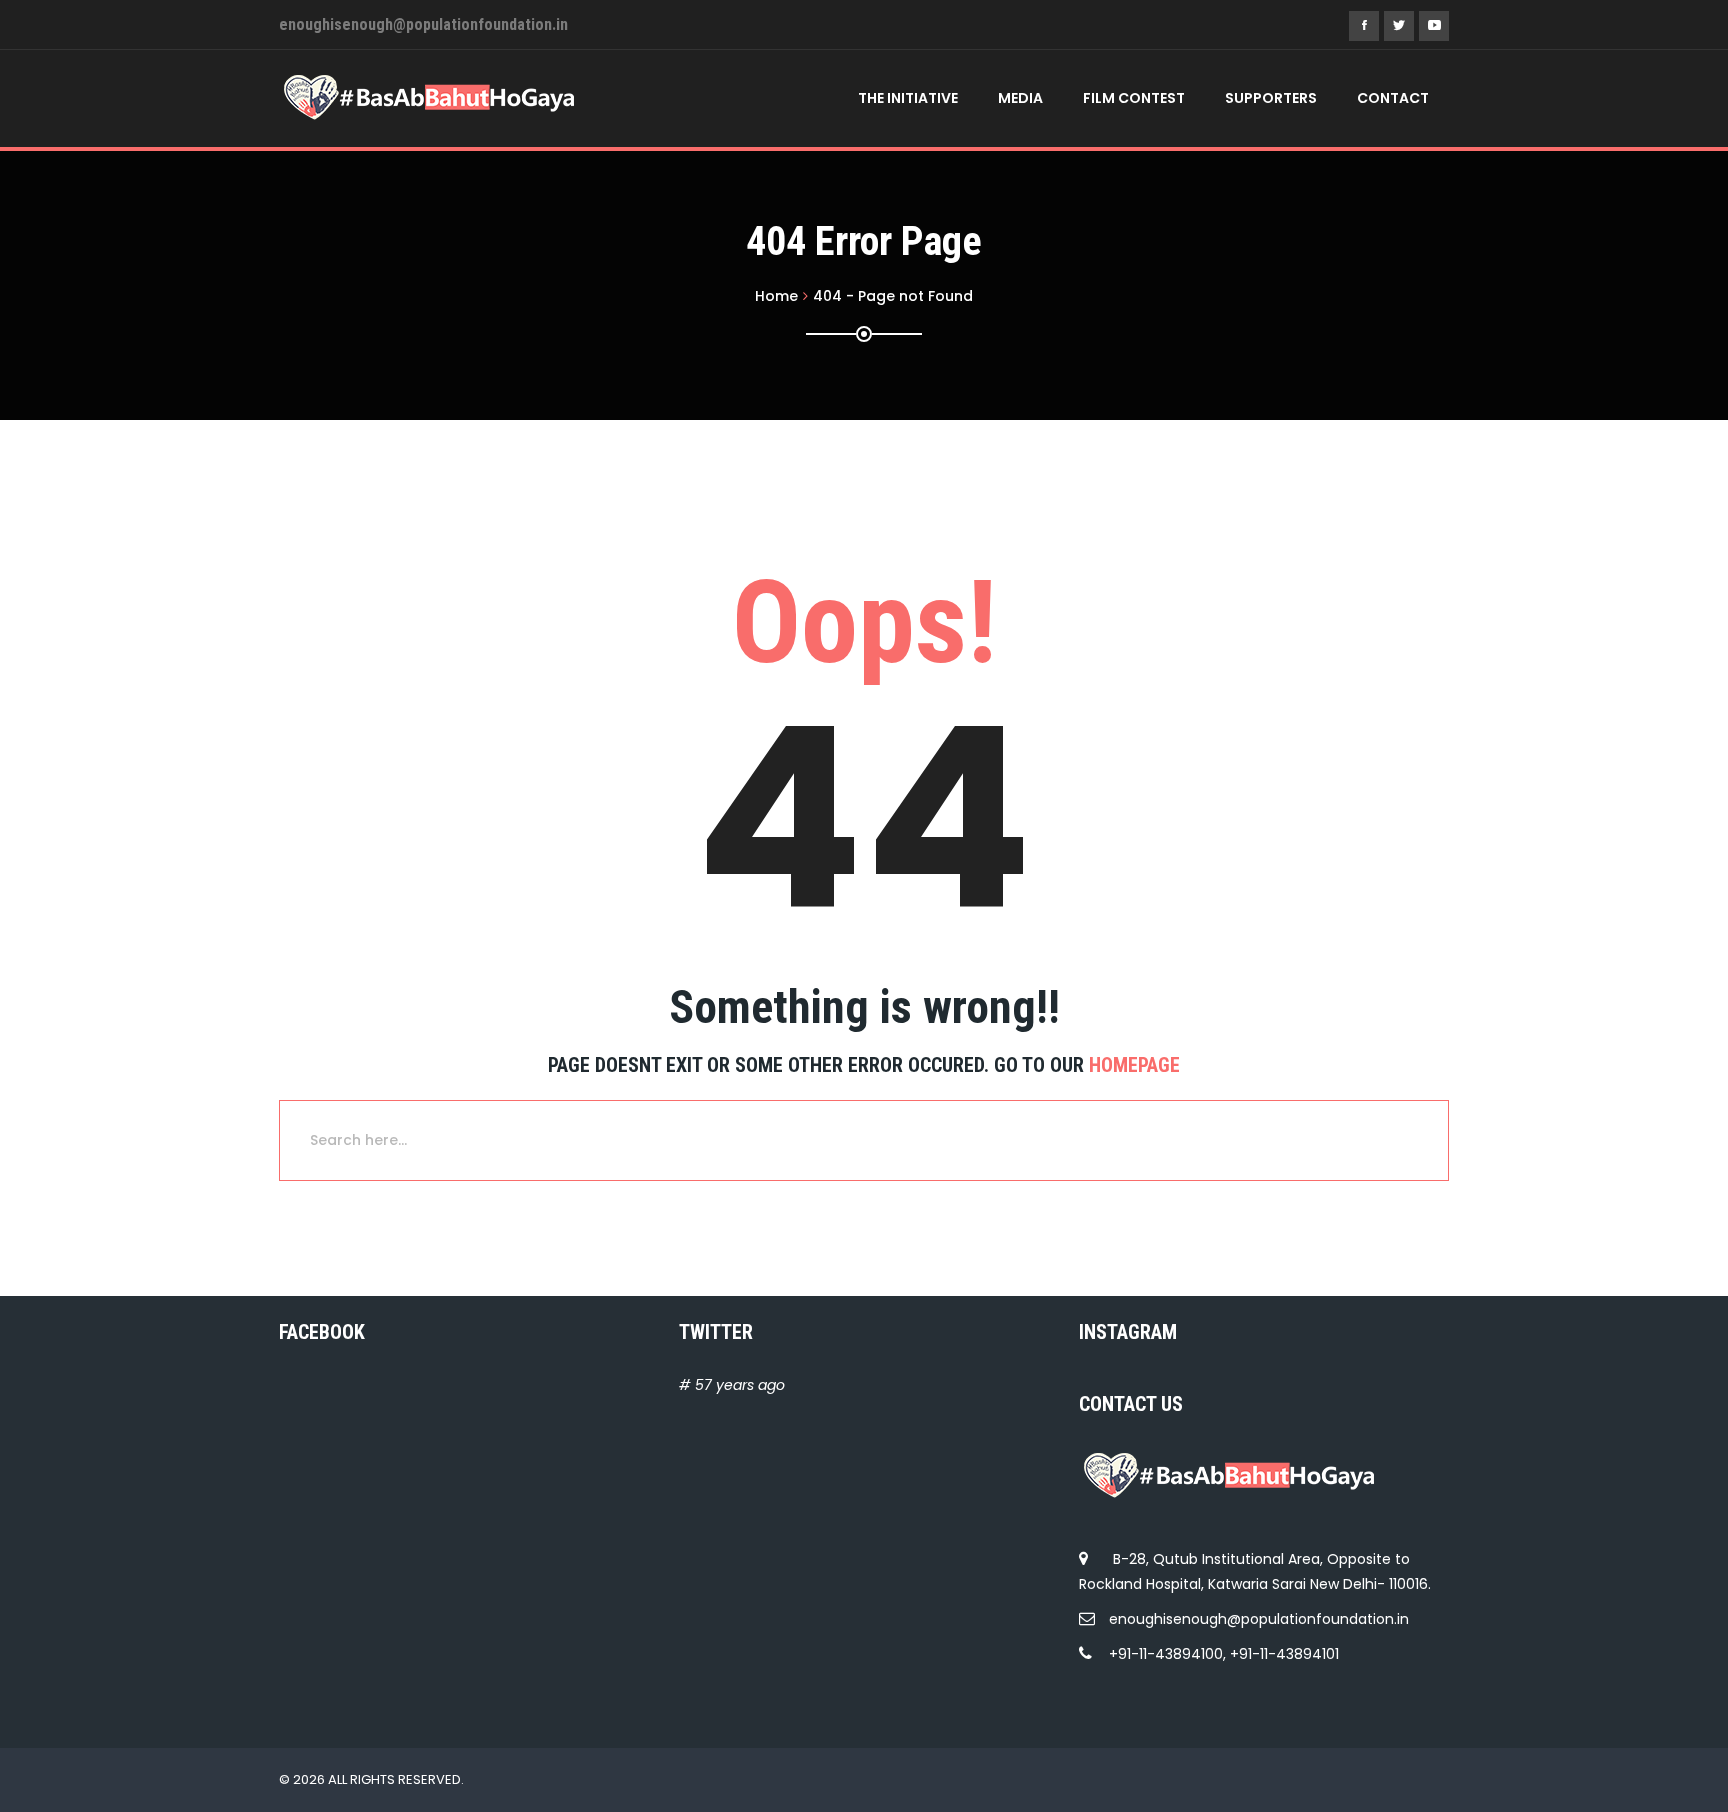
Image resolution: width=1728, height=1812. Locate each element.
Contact (1393, 98)
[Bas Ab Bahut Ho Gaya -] (429, 97)
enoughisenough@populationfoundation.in (1259, 1619)
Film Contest (1134, 98)
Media (1020, 98)
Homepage (1134, 1065)
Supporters (1271, 98)
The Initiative (908, 98)
